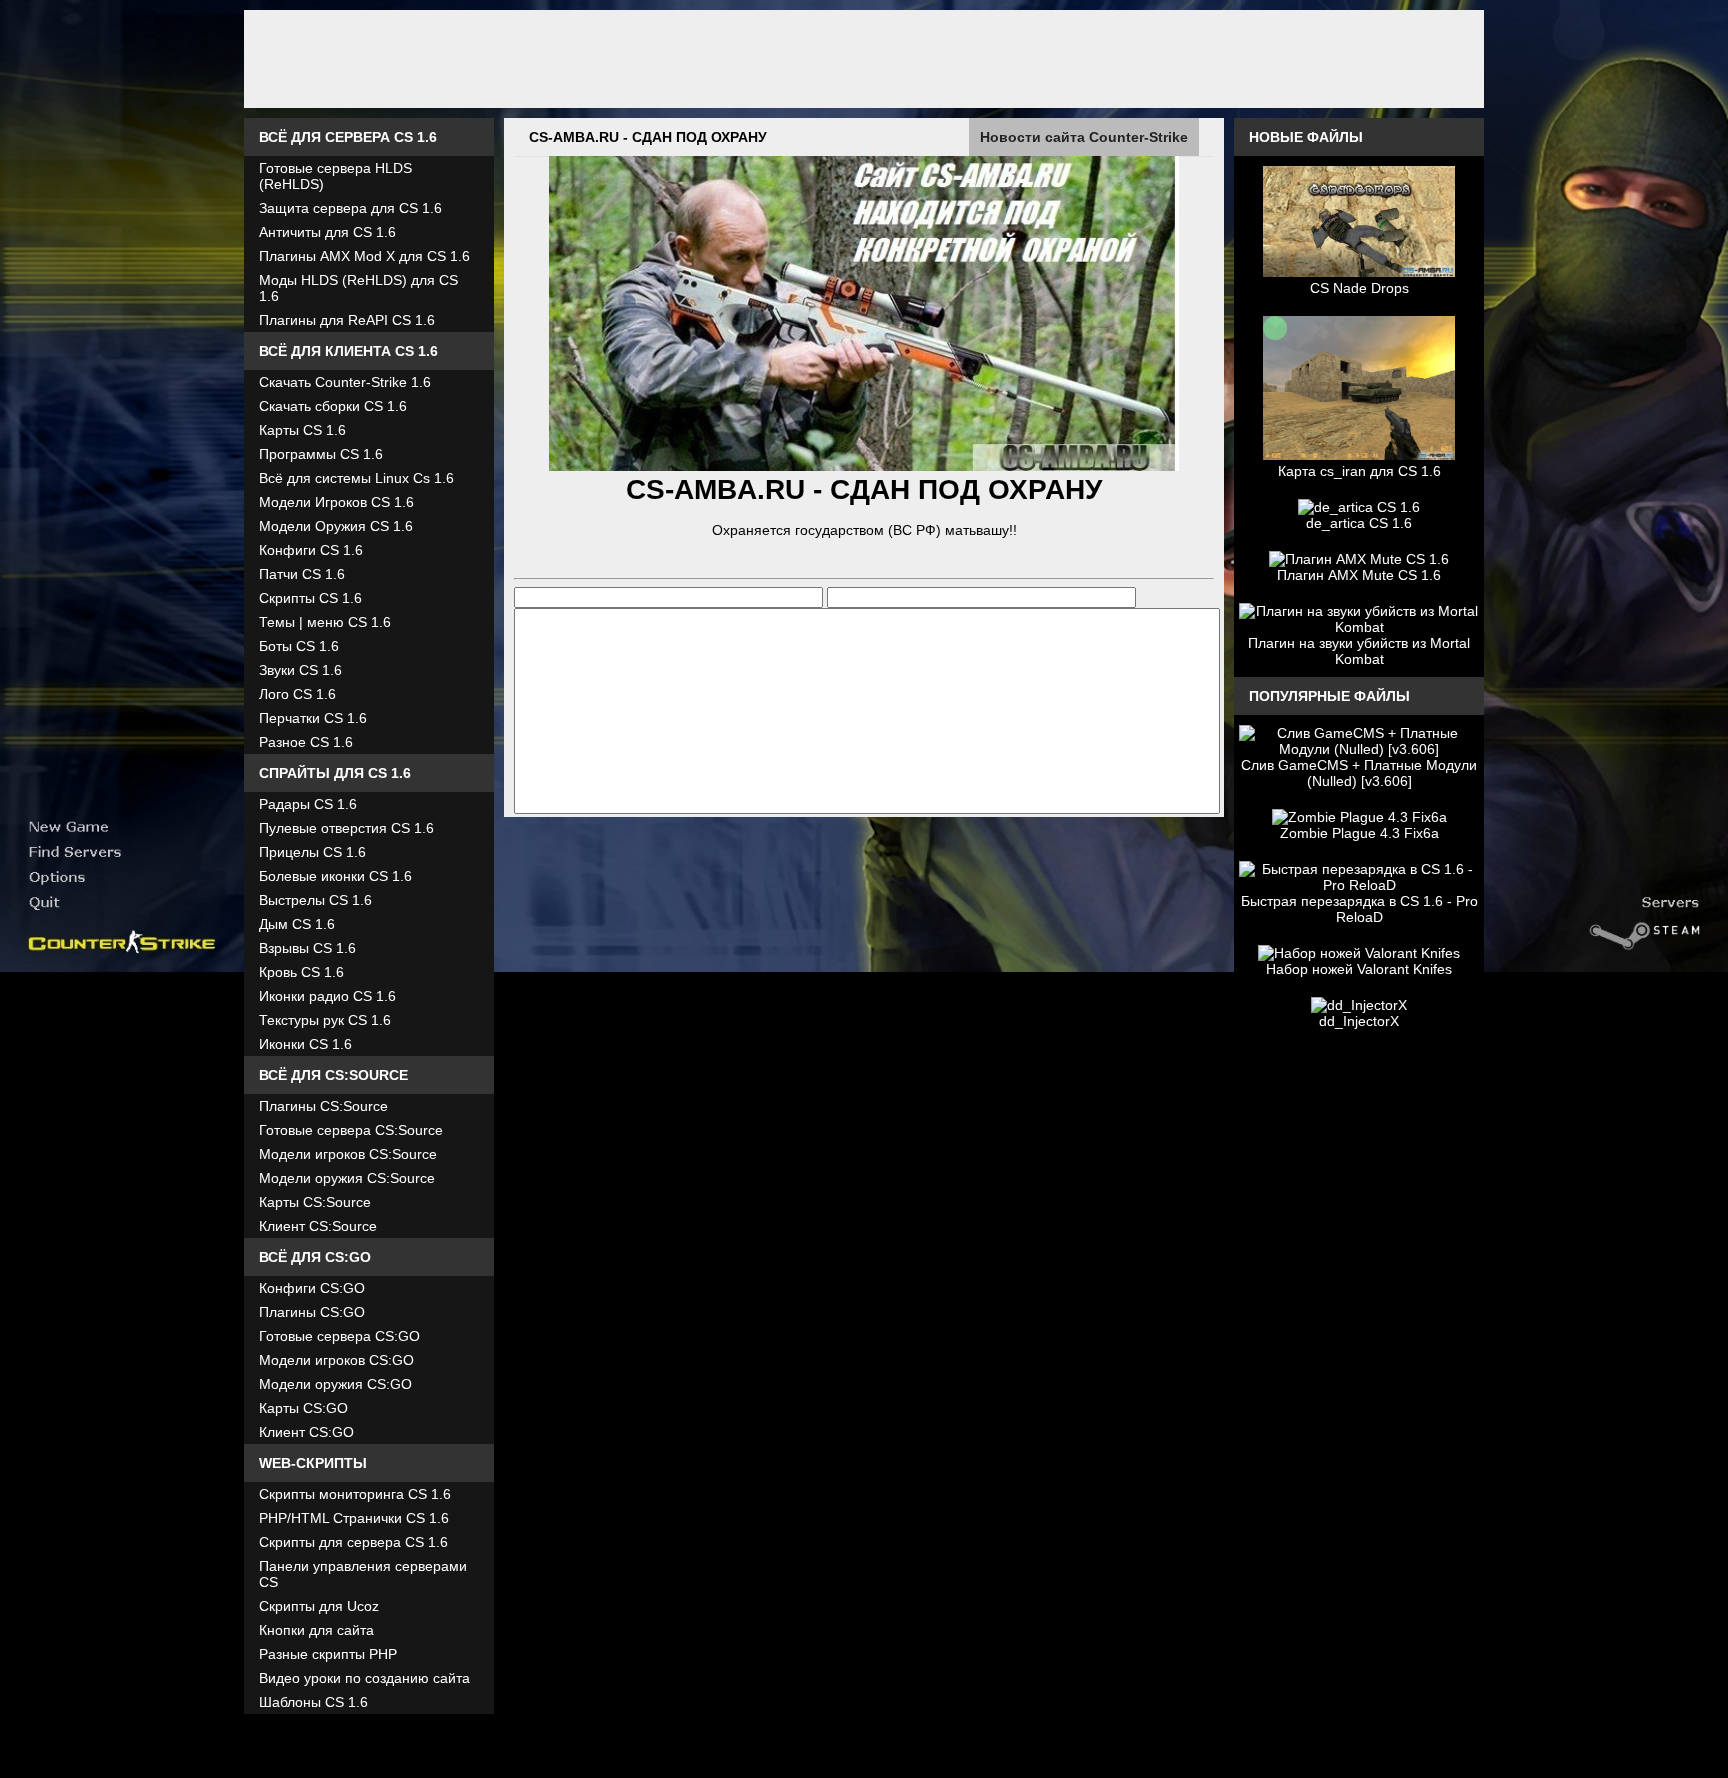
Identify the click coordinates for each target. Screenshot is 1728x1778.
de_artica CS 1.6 (1359, 523)
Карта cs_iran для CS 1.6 (1359, 471)
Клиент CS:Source (318, 1226)
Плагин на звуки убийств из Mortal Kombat (1359, 651)
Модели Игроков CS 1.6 (336, 502)
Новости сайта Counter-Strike (1084, 137)
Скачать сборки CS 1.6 (333, 406)
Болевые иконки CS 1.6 (335, 876)
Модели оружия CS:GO (335, 1384)
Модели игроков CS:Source (348, 1154)
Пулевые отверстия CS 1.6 (346, 828)
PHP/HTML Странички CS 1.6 (354, 1518)
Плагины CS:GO (312, 1312)
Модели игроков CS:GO (336, 1360)
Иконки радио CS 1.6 (327, 996)
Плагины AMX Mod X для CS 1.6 (364, 256)
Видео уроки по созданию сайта (364, 1678)
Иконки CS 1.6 (305, 1044)
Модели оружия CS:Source (347, 1178)
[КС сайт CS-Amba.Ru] (864, 59)
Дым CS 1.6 (297, 924)
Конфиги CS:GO (312, 1288)
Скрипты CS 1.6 (310, 598)
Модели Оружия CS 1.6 (336, 526)
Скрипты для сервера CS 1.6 (353, 1542)
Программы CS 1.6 (321, 454)
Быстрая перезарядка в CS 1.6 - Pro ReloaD (1359, 909)
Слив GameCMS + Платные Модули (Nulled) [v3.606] (1359, 773)
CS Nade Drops (1359, 288)
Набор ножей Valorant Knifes (1359, 969)
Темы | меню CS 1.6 (325, 622)
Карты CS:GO (303, 1408)
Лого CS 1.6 (297, 694)
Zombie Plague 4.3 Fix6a (1359, 833)
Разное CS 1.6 (306, 742)
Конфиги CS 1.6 (311, 550)
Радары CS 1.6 (308, 804)
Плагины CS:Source (323, 1106)
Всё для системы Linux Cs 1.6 (356, 478)
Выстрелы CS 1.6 (315, 900)
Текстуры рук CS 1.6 (325, 1020)
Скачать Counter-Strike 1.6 (345, 382)
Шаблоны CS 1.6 (313, 1702)
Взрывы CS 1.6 (307, 948)
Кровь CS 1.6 (301, 972)
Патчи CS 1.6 (302, 574)
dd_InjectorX (1359, 1021)
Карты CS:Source (315, 1202)
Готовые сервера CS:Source (351, 1130)
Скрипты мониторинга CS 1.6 (355, 1494)
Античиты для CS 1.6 (327, 232)
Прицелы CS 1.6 (312, 852)
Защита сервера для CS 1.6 (350, 208)
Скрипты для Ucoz (319, 1606)
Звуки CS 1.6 (300, 670)
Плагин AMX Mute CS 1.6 (1359, 575)
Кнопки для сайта (316, 1630)
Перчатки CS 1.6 (313, 718)
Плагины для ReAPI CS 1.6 (347, 320)
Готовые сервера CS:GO (339, 1336)
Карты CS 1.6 (302, 430)
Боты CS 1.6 (299, 646)
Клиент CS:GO (306, 1432)
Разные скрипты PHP (328, 1654)
